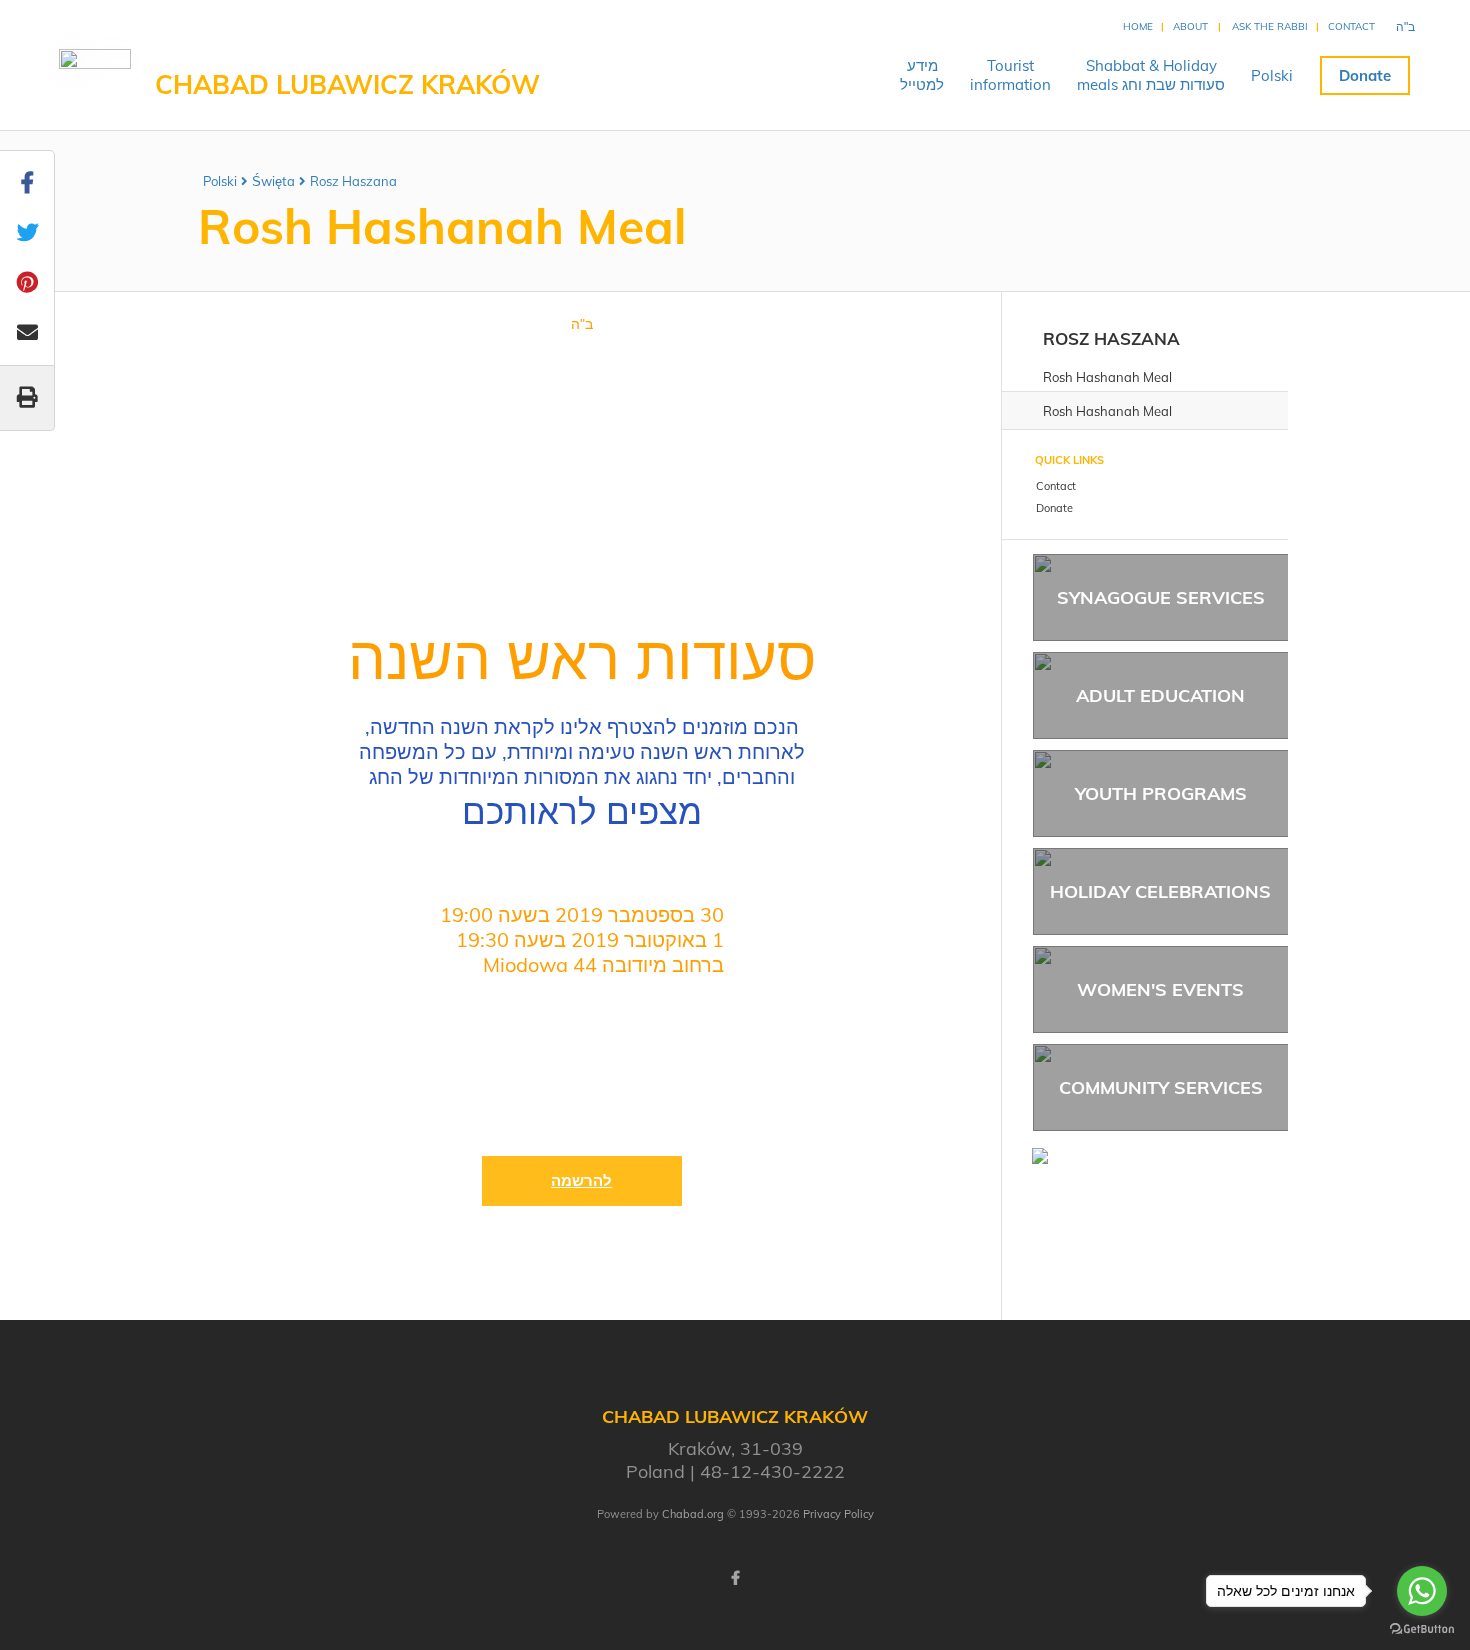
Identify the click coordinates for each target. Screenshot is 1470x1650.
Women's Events (1160, 989)
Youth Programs (1161, 793)
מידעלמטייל (922, 75)
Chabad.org (693, 1514)
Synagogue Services (1161, 597)
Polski (1272, 75)
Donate (1365, 75)
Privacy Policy (838, 1514)
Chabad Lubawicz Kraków (347, 84)
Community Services (1161, 1087)
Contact (1351, 26)
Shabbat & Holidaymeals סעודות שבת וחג (1151, 75)
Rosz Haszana (353, 181)
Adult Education (1160, 695)
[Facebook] (735, 1578)
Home (1138, 26)
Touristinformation (1010, 75)
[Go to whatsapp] (1422, 1591)
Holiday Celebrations (1160, 891)
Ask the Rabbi (1270, 26)
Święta (273, 181)
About (1190, 26)
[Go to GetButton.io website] (1422, 1629)
